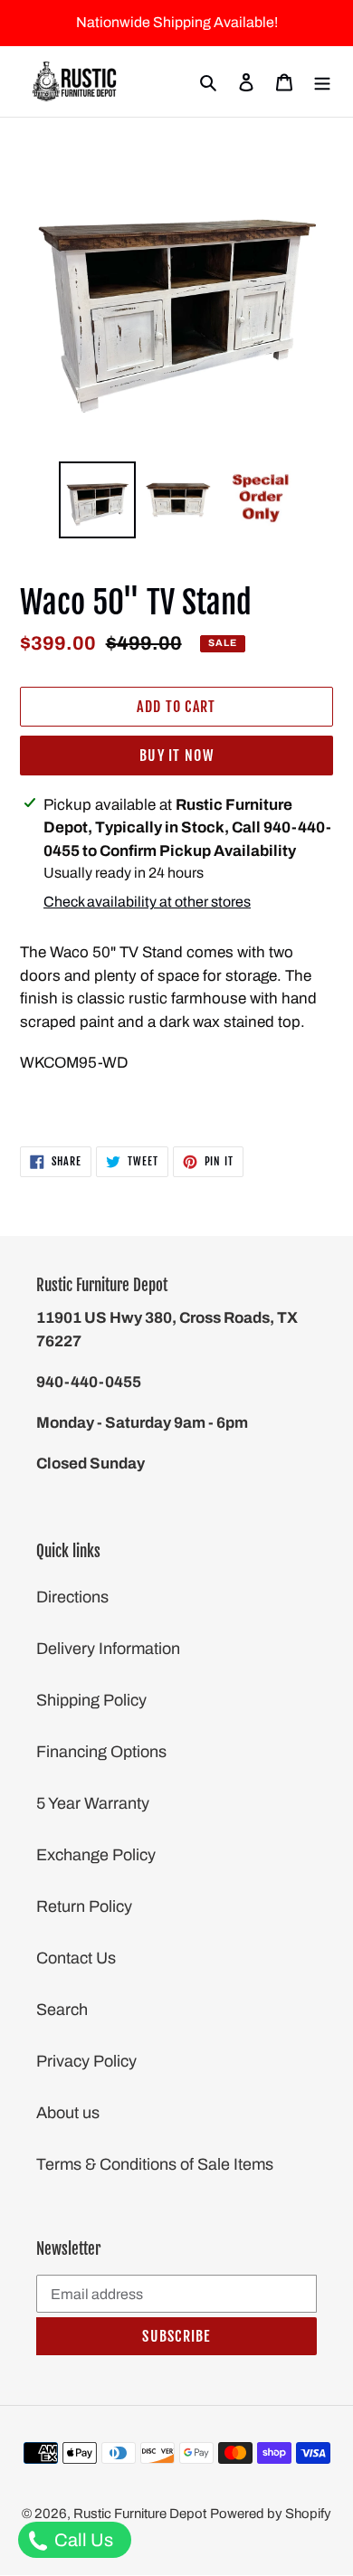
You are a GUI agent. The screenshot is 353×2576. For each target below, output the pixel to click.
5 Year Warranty (93, 1803)
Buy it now (176, 756)
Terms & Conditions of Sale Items (155, 2164)
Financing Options (101, 1752)
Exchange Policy (96, 1855)
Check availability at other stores (147, 902)
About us (68, 2113)
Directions (72, 1597)
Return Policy (84, 1906)
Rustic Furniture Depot (140, 2514)
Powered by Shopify (271, 2514)
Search (62, 2010)
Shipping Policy (91, 1700)
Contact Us (76, 1958)
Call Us (82, 2540)
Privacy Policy (86, 2061)
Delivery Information (108, 1649)
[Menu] (322, 82)
